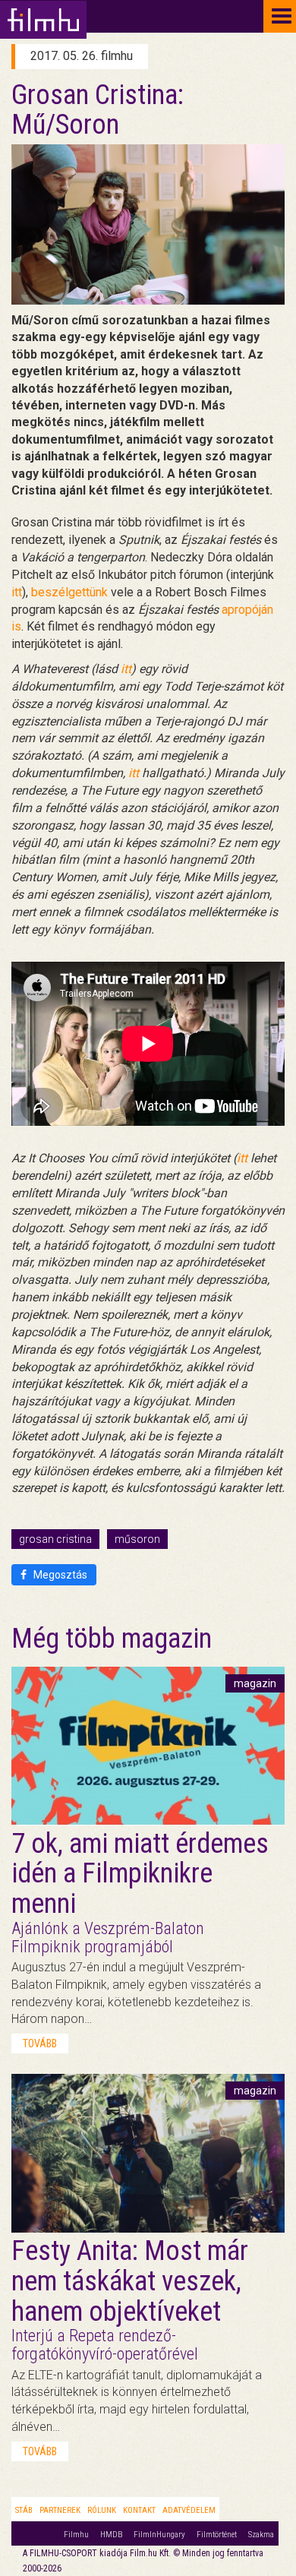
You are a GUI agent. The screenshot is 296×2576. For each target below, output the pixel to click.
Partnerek (60, 2510)
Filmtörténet (217, 2535)
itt (17, 592)
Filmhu (76, 2535)
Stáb (24, 2510)
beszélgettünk (71, 592)
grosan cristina (55, 1539)
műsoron (137, 1539)
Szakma (261, 2535)
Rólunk (102, 2510)
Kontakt (139, 2510)
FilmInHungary (159, 2535)
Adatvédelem (189, 2510)
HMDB (111, 2535)
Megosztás (59, 1575)
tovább (40, 2043)
